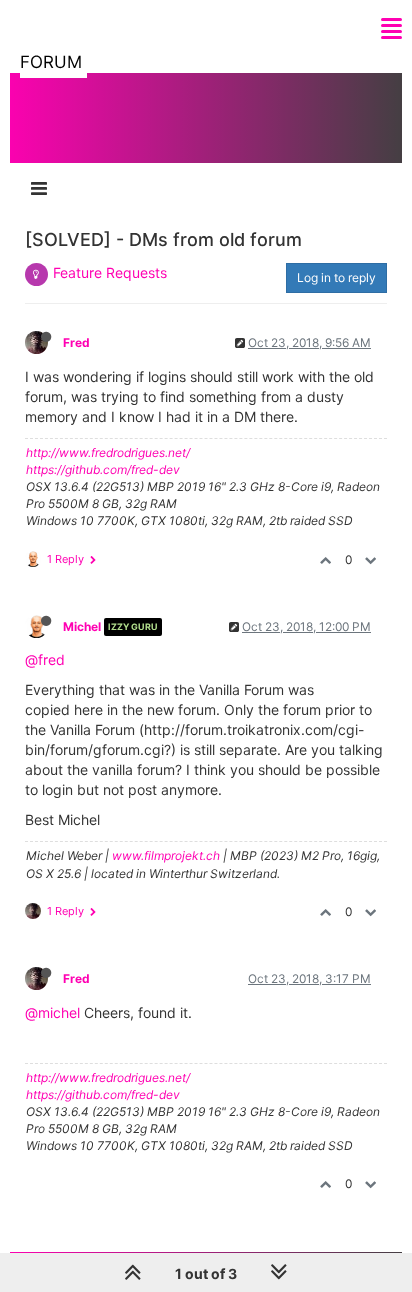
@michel (52, 1012)
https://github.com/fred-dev (103, 469)
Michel (82, 626)
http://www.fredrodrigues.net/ (108, 452)
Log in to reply (336, 277)
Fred (76, 342)
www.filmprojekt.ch (166, 855)
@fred (45, 659)
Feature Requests (110, 272)
